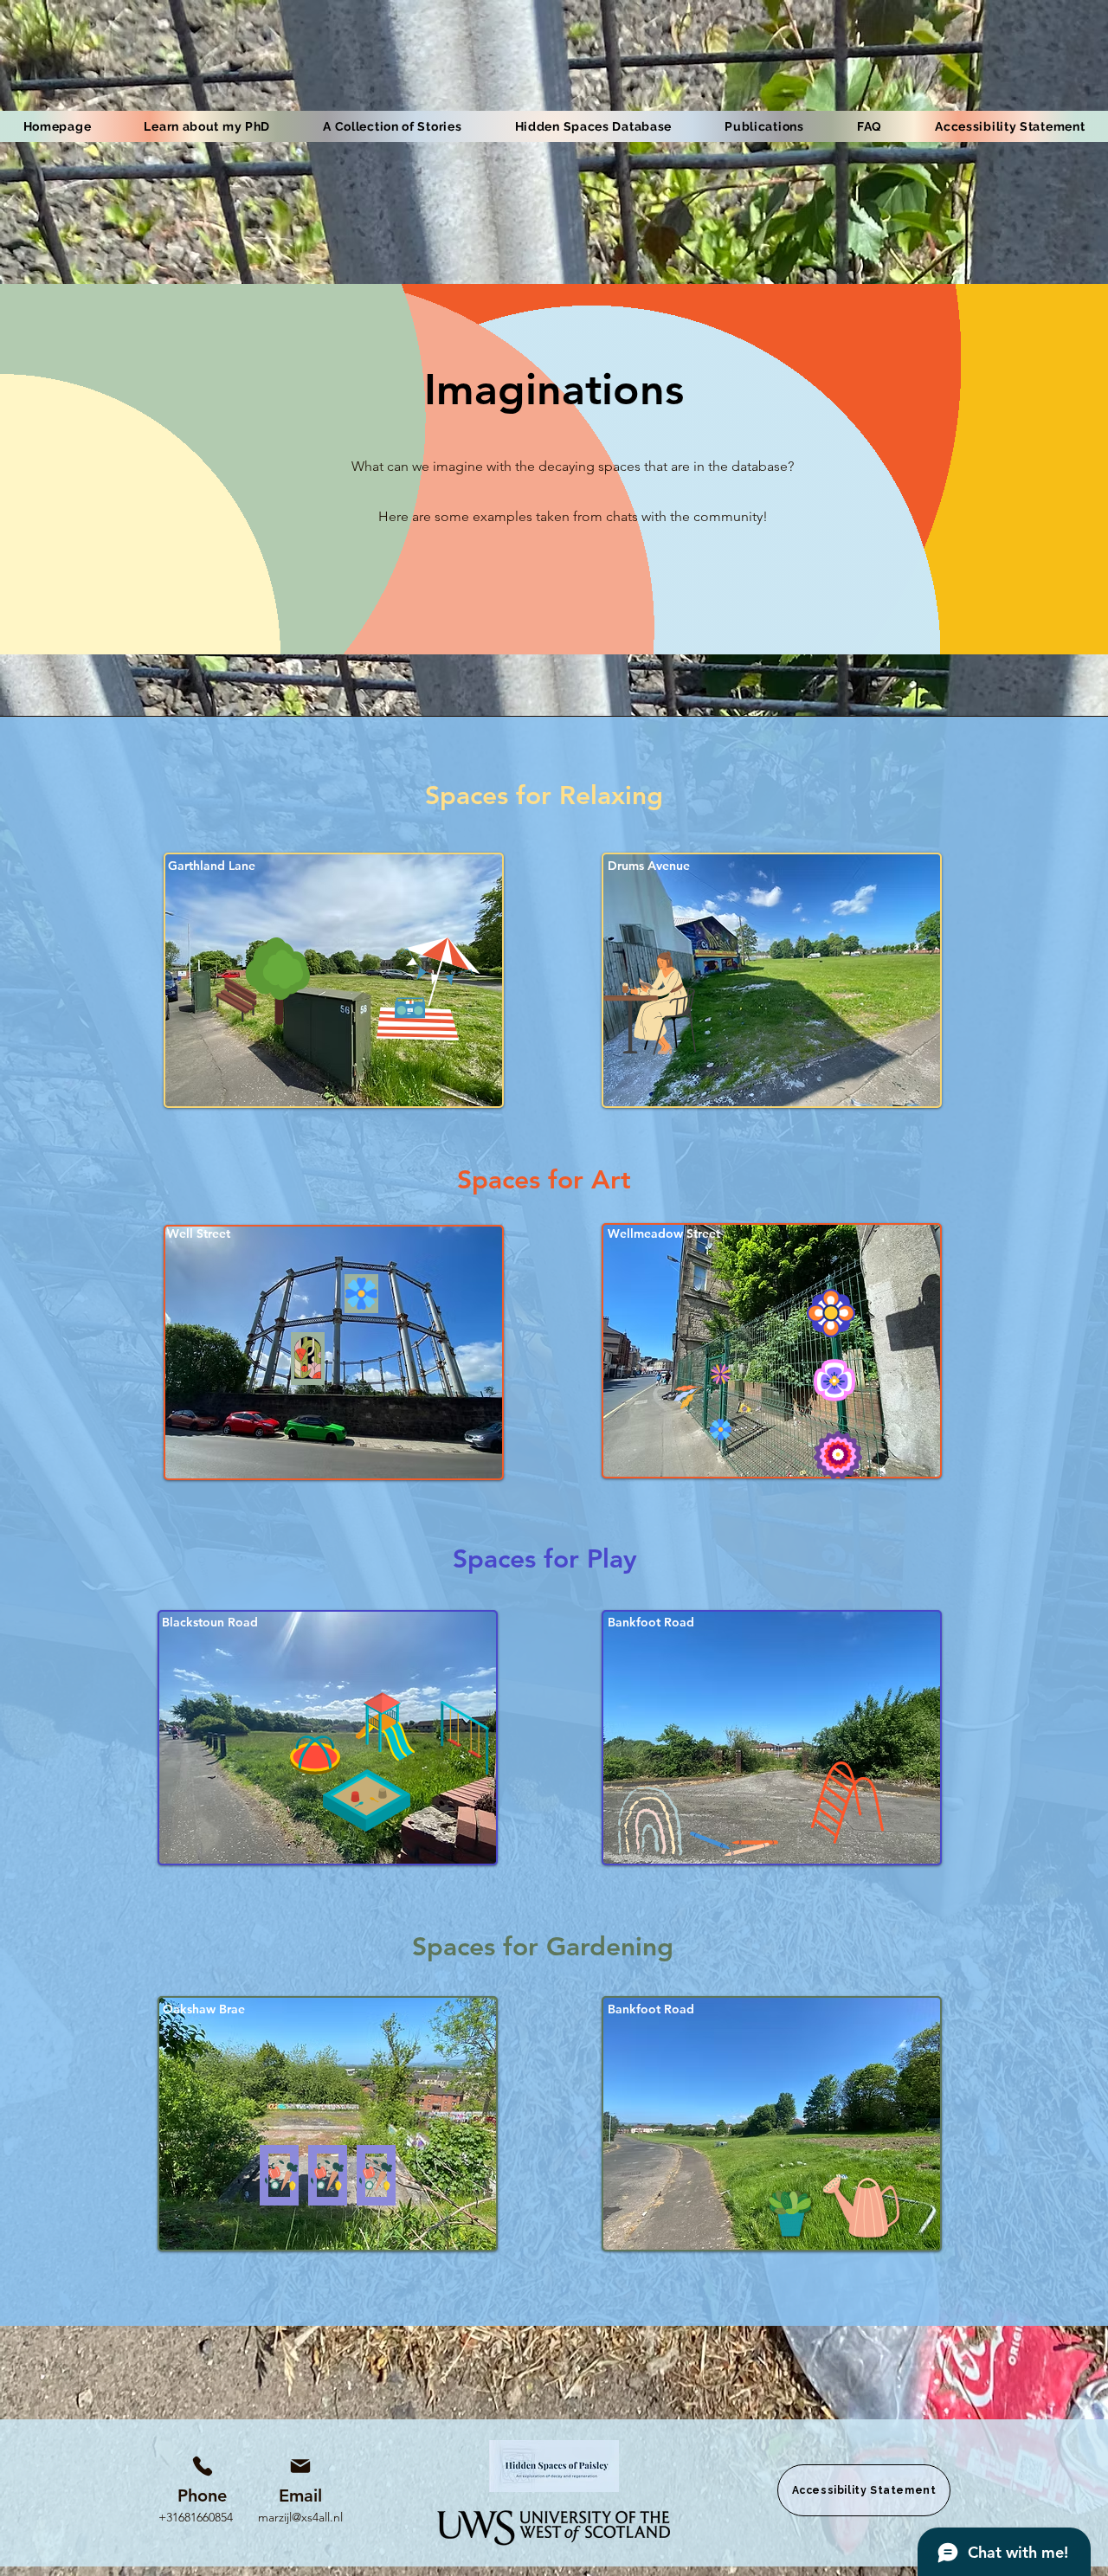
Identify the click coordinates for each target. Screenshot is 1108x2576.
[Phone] (203, 2466)
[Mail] (300, 2466)
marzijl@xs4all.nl (300, 2517)
